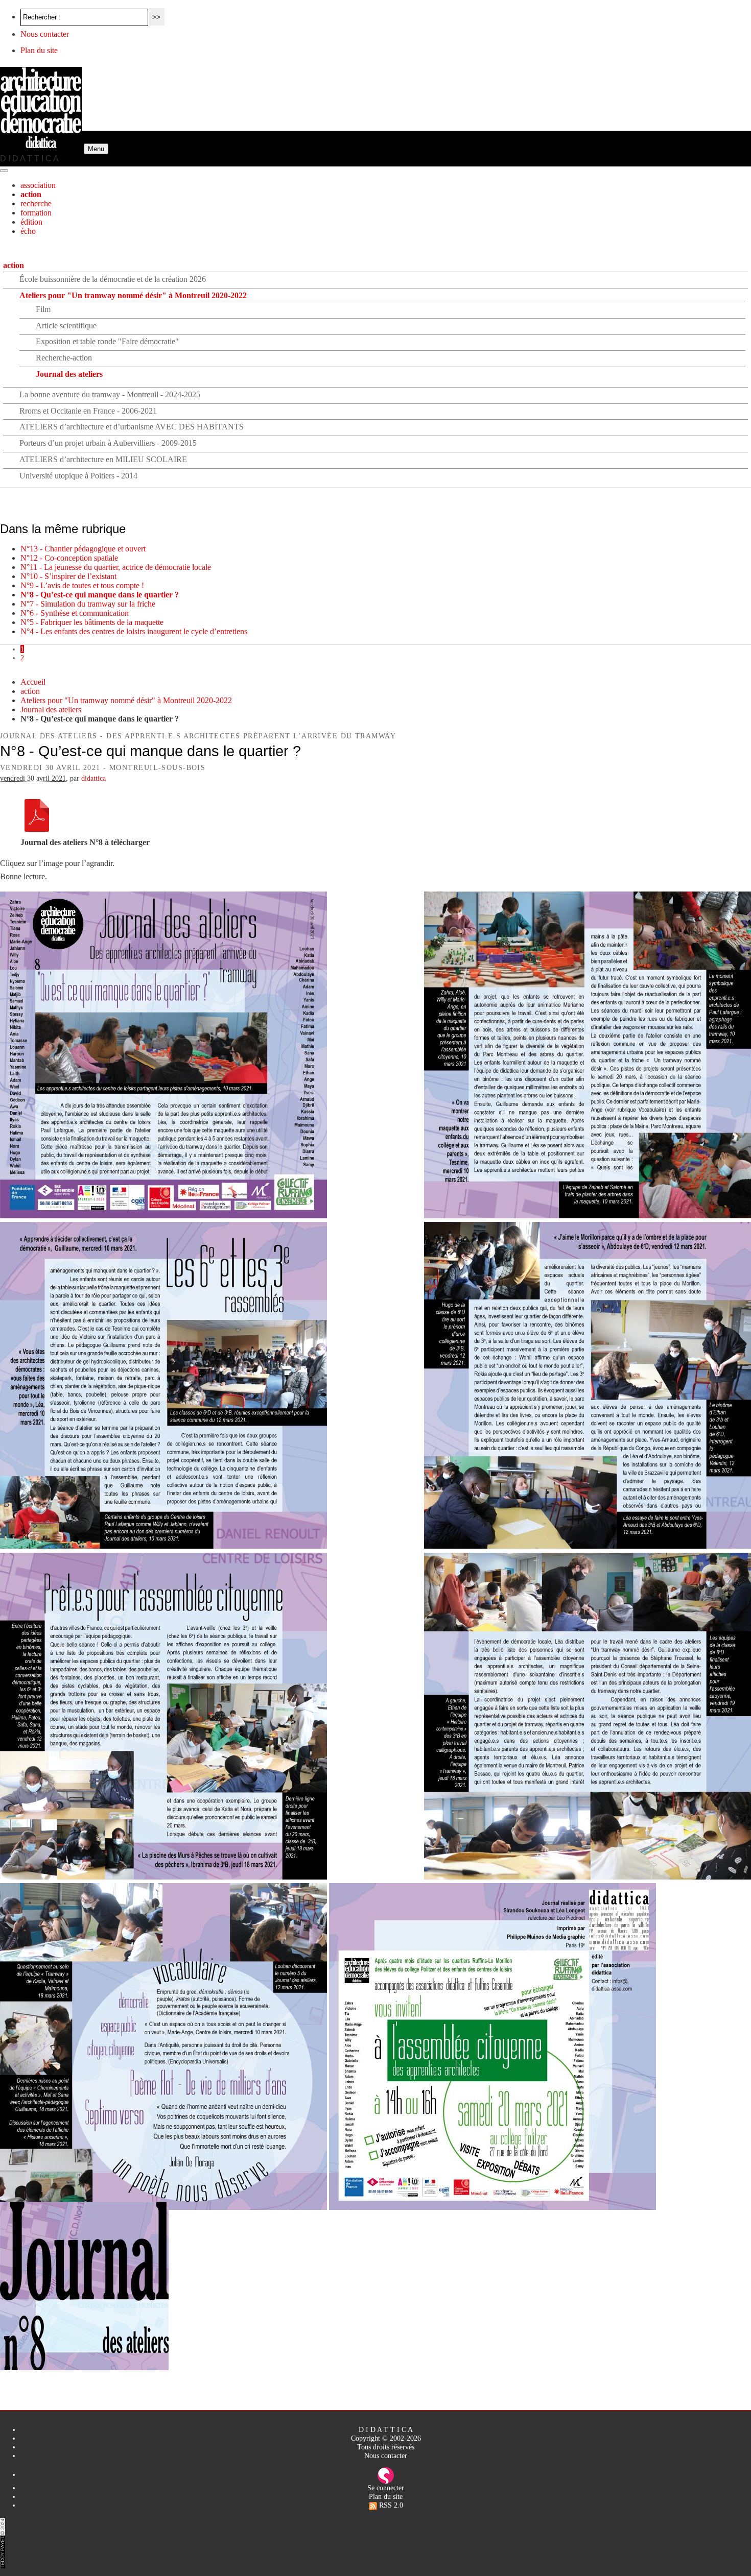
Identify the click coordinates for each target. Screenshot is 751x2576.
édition (31, 222)
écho (28, 231)
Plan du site (39, 50)
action (31, 194)
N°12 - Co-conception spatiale (69, 558)
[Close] (4, 171)
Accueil (33, 682)
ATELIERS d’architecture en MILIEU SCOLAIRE (103, 459)
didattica (93, 778)
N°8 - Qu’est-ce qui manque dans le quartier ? (100, 595)
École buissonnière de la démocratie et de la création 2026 (113, 279)
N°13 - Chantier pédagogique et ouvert (83, 549)
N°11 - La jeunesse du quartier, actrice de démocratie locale (116, 567)
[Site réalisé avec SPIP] (386, 2474)
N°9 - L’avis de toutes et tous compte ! (82, 585)
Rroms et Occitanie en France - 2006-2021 (88, 411)
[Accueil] (42, 148)
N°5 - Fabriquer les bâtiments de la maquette (92, 622)
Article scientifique (66, 326)
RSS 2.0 (390, 2505)
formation (36, 213)
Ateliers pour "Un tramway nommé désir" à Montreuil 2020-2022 (133, 295)
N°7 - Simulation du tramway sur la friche (88, 604)
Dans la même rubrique (63, 529)
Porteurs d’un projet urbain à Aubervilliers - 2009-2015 (108, 443)
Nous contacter (45, 34)
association (38, 185)
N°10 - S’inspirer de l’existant (68, 576)
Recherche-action (64, 358)
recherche (36, 203)
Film (43, 309)
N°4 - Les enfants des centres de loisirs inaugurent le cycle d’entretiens (134, 631)
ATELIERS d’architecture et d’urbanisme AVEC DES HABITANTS (132, 427)
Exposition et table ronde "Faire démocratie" (107, 341)
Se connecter (386, 2488)
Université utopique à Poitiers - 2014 (78, 476)
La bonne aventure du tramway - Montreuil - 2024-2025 (110, 394)
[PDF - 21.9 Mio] (37, 829)
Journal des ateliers (69, 374)
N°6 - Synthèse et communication (75, 613)
